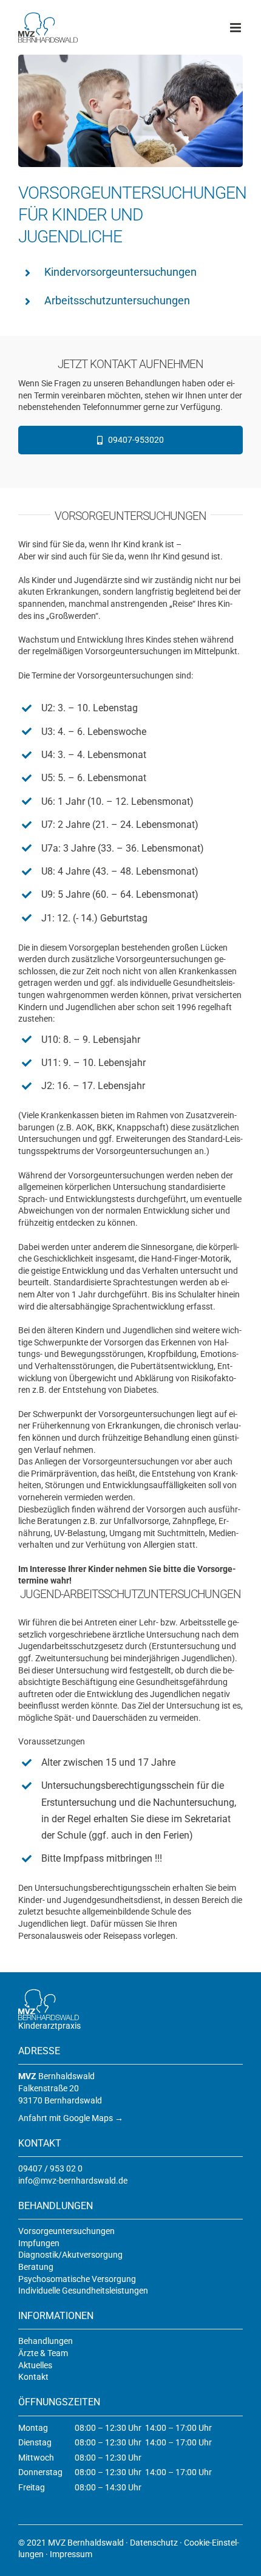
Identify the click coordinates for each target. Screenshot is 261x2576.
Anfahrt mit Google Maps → (71, 2118)
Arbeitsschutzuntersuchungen (117, 300)
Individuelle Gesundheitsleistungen (83, 2291)
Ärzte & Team (43, 2353)
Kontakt (33, 2377)
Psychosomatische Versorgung (77, 2279)
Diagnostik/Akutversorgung (70, 2255)
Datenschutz (154, 2543)
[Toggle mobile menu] (236, 28)
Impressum (71, 2554)
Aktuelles (35, 2365)
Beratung (36, 2267)
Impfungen (39, 2243)
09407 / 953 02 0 (50, 2168)
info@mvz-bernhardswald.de (73, 2181)
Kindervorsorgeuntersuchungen (120, 272)
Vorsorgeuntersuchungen (66, 2231)
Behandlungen (46, 2341)
